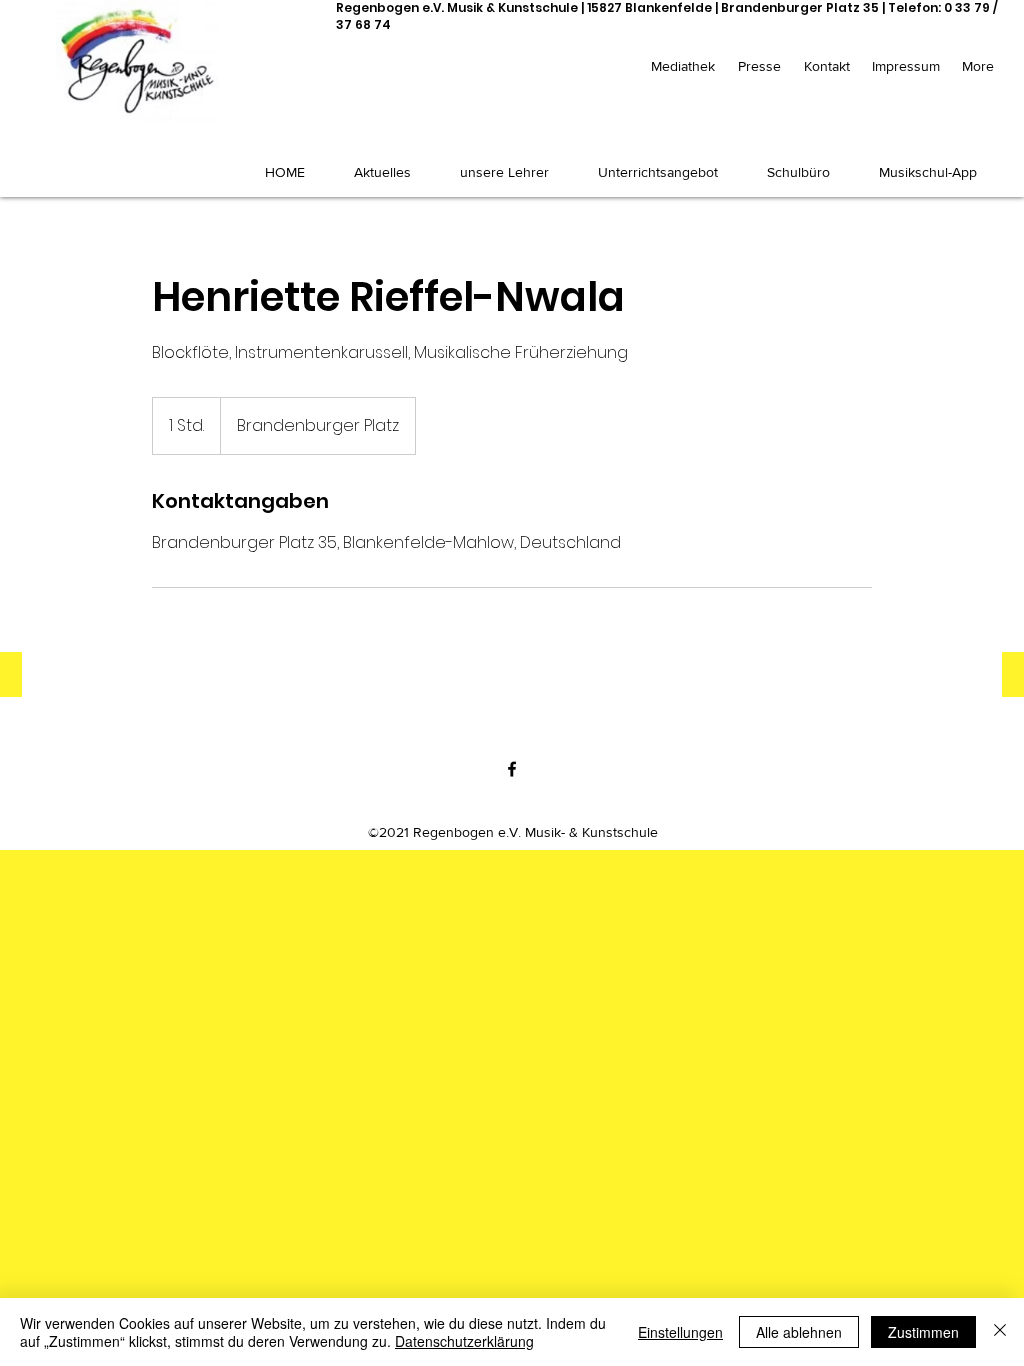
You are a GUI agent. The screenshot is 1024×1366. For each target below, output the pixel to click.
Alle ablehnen (799, 1332)
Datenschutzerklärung (464, 1341)
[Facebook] (512, 769)
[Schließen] (1000, 1332)
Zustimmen (923, 1332)
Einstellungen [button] (680, 1332)
